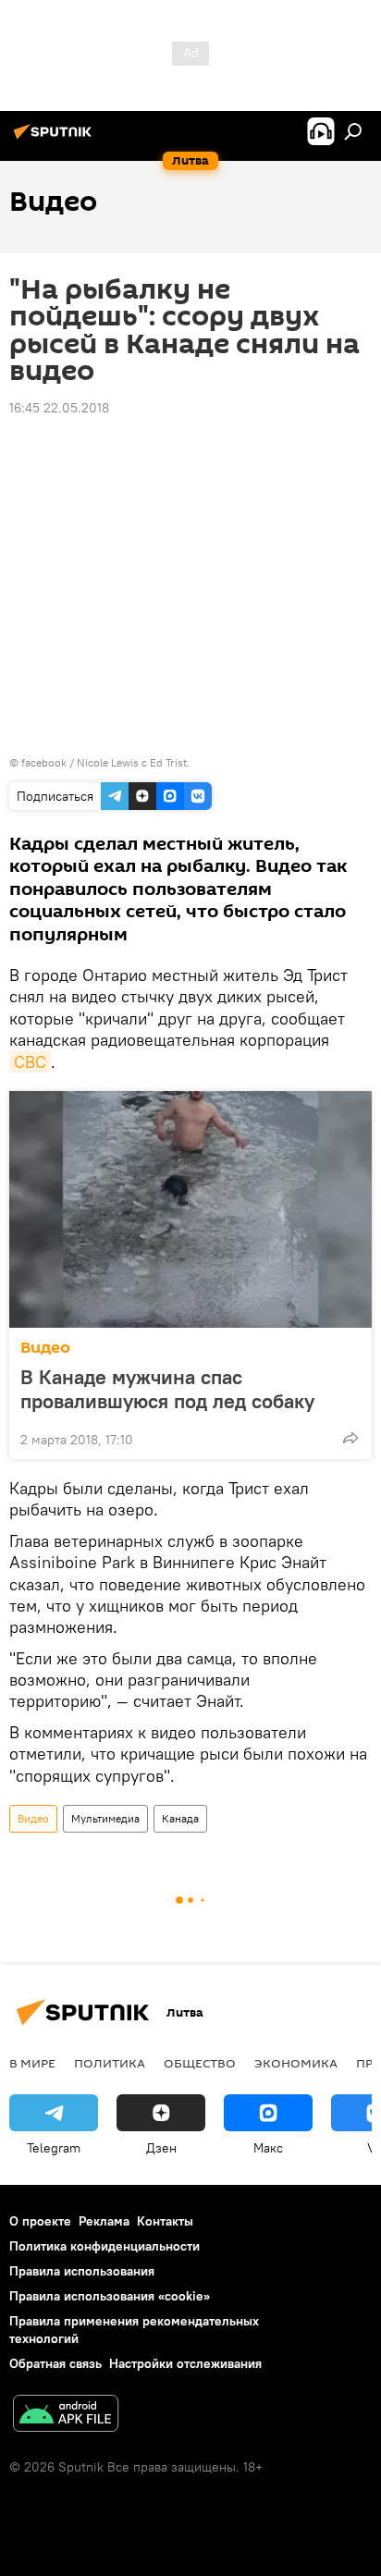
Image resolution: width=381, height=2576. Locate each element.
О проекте (40, 2221)
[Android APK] (66, 2416)
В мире (32, 2063)
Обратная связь (55, 2363)
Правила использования (82, 2271)
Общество (200, 2063)
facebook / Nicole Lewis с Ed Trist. (105, 762)
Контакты (165, 2221)
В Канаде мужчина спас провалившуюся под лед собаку (167, 1389)
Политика (110, 2063)
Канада (180, 1818)
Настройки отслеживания (185, 2363)
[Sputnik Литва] (55, 139)
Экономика (296, 2063)
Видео (45, 1348)
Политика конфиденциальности (104, 2246)
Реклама (104, 2221)
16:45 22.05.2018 (59, 408)
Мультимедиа (105, 1818)
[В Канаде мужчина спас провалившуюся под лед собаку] (190, 1209)
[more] (350, 1438)
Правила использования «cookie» (110, 2296)
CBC (30, 1062)
